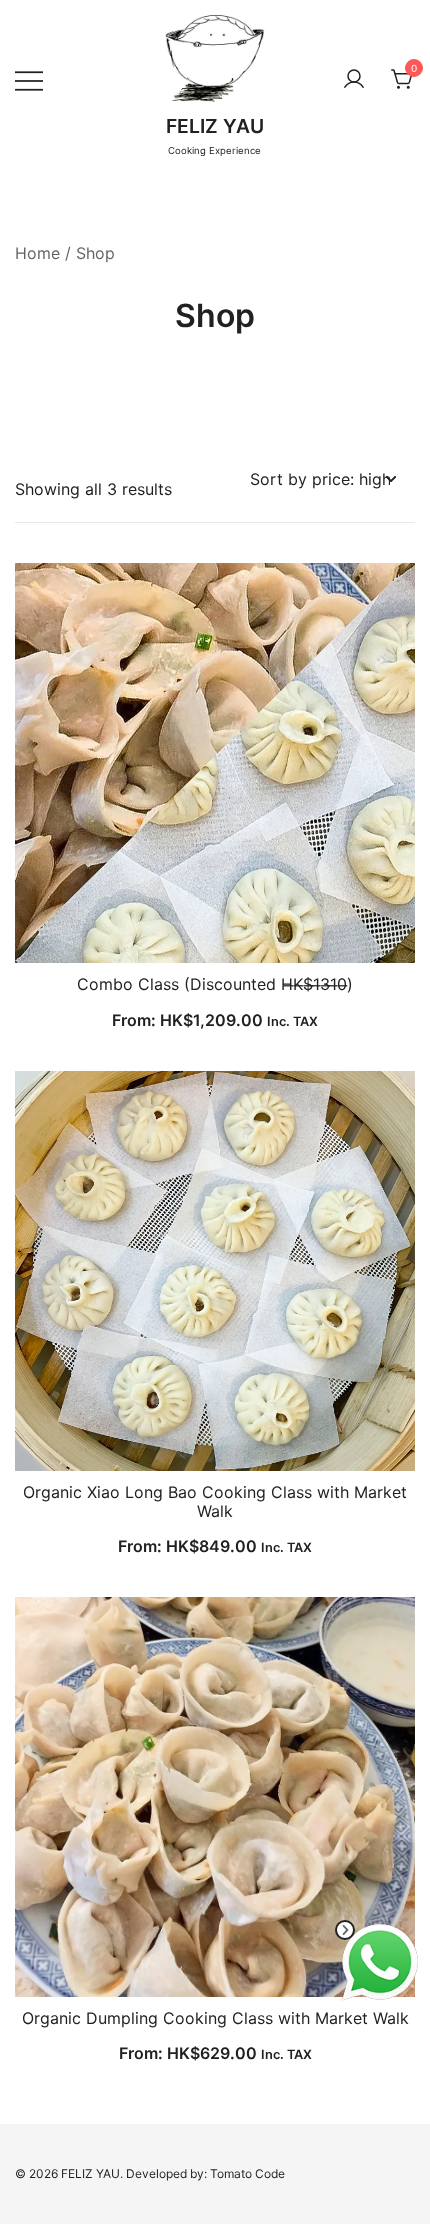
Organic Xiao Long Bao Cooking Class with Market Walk (215, 1501)
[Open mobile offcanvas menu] (29, 79)
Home (37, 253)
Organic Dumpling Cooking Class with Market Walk (215, 2018)
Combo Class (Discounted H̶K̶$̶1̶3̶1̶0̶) (215, 984)
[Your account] (354, 80)
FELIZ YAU (215, 126)
